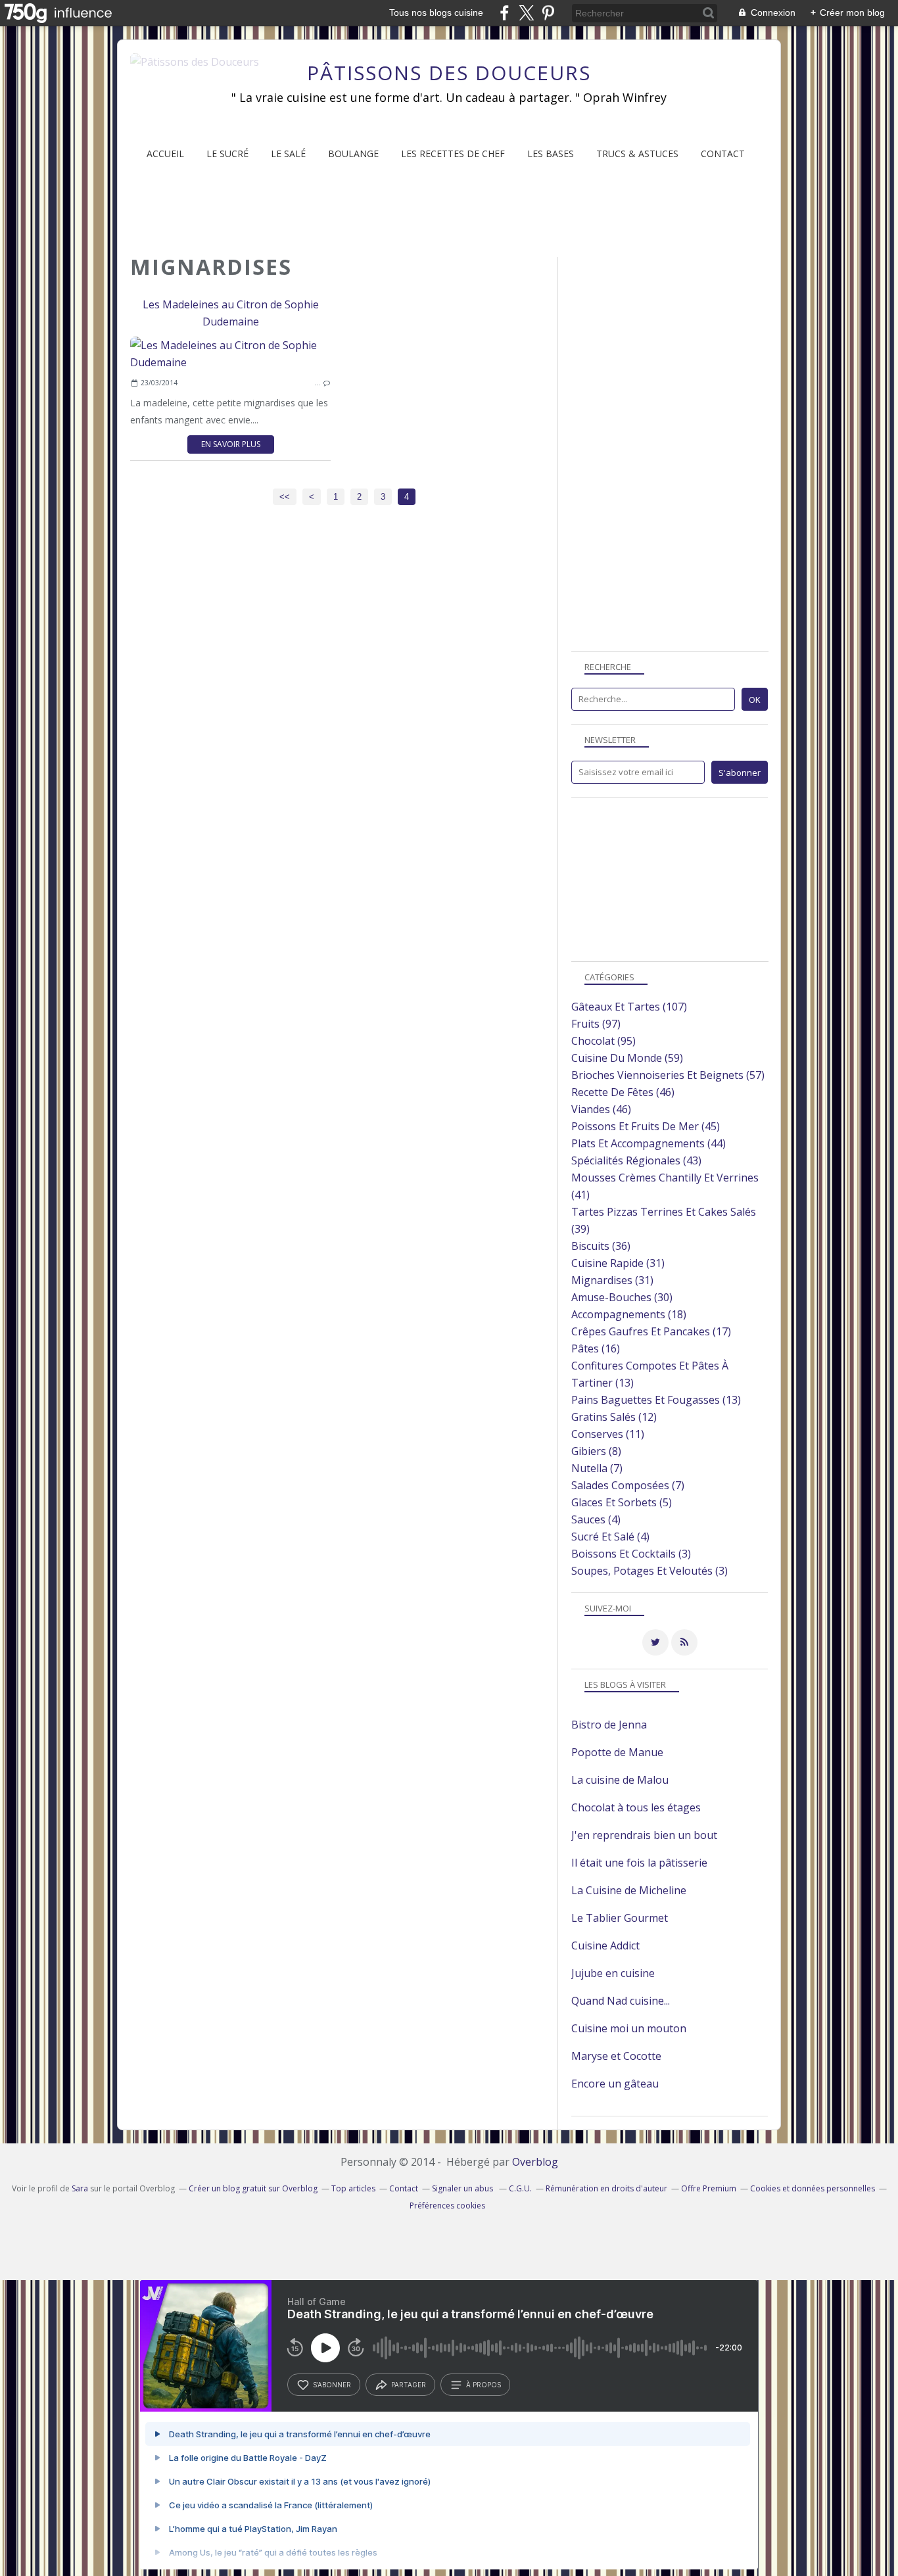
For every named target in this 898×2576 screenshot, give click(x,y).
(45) (646, 1126)
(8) (596, 1451)
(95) (603, 1041)
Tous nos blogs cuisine (436, 12)
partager (409, 2385)
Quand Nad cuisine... (621, 2001)
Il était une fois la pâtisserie (639, 1863)
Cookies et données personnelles (813, 2188)
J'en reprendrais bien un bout (644, 1835)
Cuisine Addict (605, 1945)
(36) (601, 1246)
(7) (597, 1468)
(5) (622, 1502)
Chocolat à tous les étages (636, 1807)
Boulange (353, 154)
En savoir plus (231, 444)
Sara (80, 2188)
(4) (596, 1519)
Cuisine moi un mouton (629, 2028)
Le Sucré (227, 154)
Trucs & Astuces (637, 154)
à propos (484, 2385)
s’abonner (332, 2385)
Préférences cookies (447, 2206)
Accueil (165, 154)
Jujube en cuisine (613, 1973)
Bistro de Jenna (609, 1725)
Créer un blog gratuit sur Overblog (253, 2188)
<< (285, 497)
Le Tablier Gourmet (620, 1918)
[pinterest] (548, 13)
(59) (627, 1058)
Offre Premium (709, 2188)
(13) (656, 1400)
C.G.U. (520, 2188)
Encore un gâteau (615, 2084)
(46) (623, 1092)
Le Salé (288, 154)
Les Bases (551, 154)
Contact (723, 154)
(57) (668, 1075)
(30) (622, 1297)
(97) (596, 1024)
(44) (649, 1143)
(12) (614, 1417)
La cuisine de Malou (620, 1780)
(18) (629, 1314)
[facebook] (505, 13)
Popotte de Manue (617, 1752)
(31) (618, 1263)
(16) (596, 1348)
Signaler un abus (463, 2188)
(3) (631, 1554)
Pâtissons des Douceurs (449, 73)
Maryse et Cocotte (616, 2056)
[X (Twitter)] (526, 13)
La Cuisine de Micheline (629, 1890)
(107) (629, 1007)
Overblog (535, 2162)
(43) (636, 1160)
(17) (651, 1331)
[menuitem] (165, 154)
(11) (608, 1434)
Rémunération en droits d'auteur (606, 2188)
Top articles (353, 2188)
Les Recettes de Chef (453, 154)
